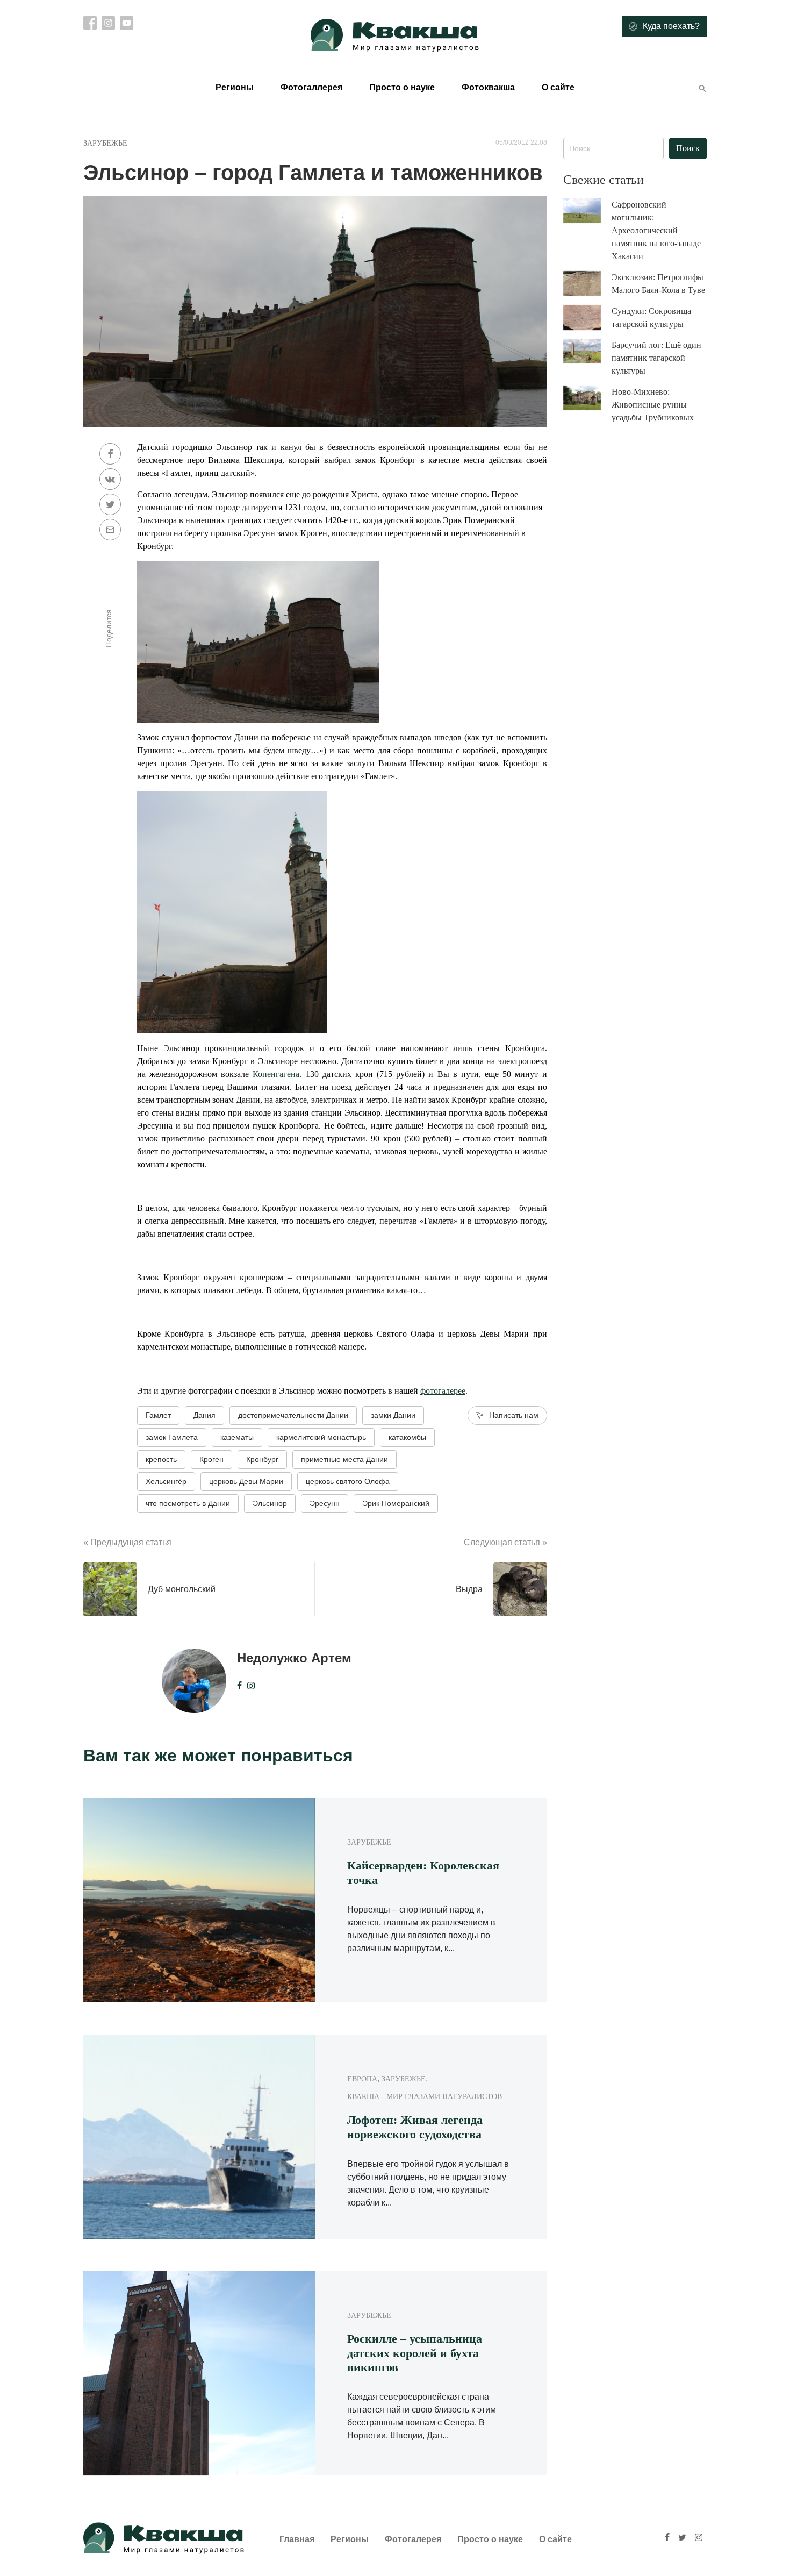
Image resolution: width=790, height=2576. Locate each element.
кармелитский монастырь (321, 1437)
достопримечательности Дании (293, 1415)
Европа (362, 2079)
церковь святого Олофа (348, 1481)
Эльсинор (270, 1503)
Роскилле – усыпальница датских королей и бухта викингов (415, 2353)
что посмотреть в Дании (188, 1503)
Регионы (235, 87)
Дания (204, 1415)
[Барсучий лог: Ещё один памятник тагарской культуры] (587, 351)
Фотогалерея (413, 2539)
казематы (237, 1437)
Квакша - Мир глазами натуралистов (425, 2097)
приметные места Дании (344, 1459)
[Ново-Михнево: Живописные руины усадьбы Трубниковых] (587, 398)
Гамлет (158, 1415)
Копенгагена (276, 1074)
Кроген (211, 1459)
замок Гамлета (172, 1437)
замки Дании (393, 1415)
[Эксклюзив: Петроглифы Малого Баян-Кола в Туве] (587, 284)
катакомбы (407, 1437)
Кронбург (262, 1459)
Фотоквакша (488, 87)
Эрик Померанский (396, 1503)
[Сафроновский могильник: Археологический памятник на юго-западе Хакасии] (587, 211)
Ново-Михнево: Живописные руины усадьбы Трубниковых (653, 405)
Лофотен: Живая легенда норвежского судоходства (415, 2127)
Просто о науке (402, 87)
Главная (297, 2539)
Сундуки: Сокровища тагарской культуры (651, 317)
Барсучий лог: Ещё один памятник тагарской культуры (656, 358)
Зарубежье (105, 143)
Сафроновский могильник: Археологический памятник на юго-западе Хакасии (656, 230)
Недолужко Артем (294, 1658)
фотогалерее (443, 1391)
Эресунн (325, 1503)
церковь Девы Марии (246, 1481)
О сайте (558, 87)
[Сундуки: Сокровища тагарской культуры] (587, 318)
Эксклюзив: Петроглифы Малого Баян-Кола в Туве (658, 284)
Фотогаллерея (311, 87)
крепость (161, 1459)
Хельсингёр (166, 1481)
